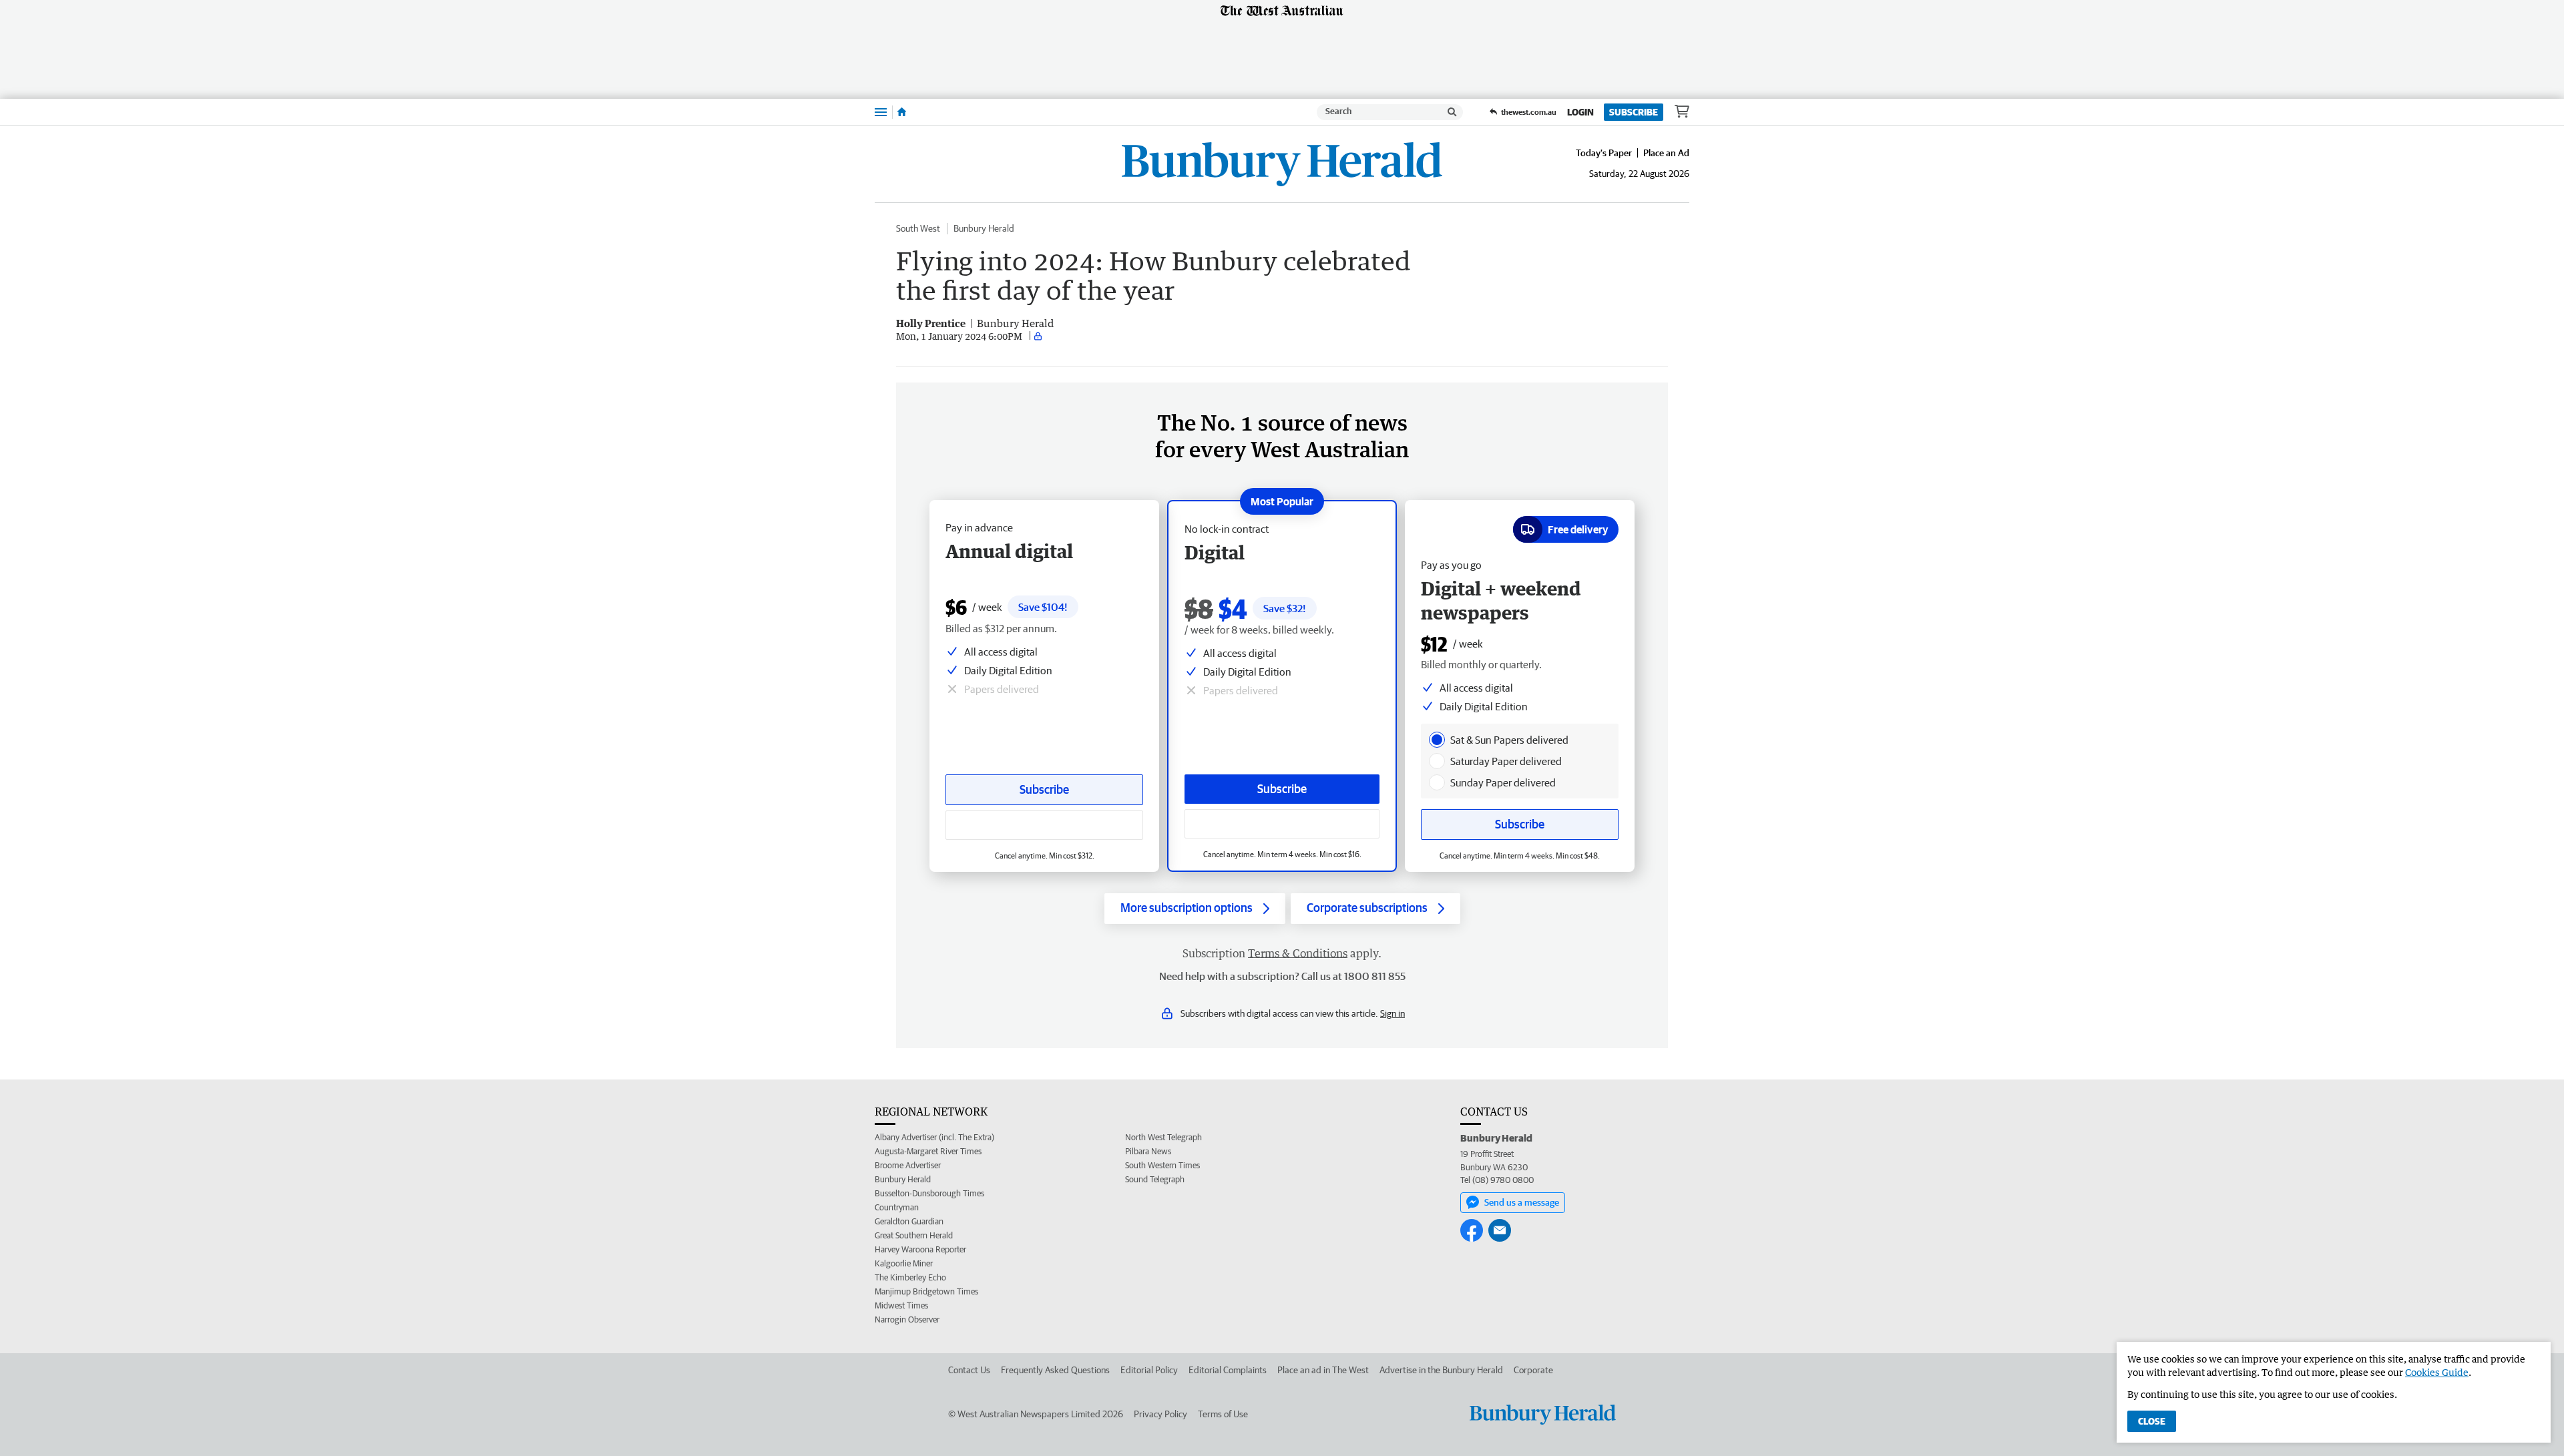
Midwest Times (901, 1305)
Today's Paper (1604, 153)
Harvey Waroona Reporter (920, 1249)
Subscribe (1634, 112)
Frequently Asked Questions (1055, 1370)
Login (1580, 112)
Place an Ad (1666, 153)
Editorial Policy (1149, 1370)
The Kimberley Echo (910, 1277)
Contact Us (969, 1370)
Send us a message (1522, 1202)
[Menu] (881, 112)
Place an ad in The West (1323, 1370)
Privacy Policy (1160, 1414)
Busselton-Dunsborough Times (929, 1193)
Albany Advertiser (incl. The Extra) (934, 1137)
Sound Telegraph (1155, 1179)
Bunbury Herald (984, 228)
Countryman (897, 1207)
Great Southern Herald (914, 1235)
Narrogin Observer (907, 1319)
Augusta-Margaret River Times (928, 1151)
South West (918, 228)
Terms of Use (1223, 1414)
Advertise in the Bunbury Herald (1441, 1370)
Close (2152, 1421)
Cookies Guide (2437, 1372)
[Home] (902, 112)
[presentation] (1437, 740)
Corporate (1533, 1370)
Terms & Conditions (1298, 953)
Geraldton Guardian (909, 1221)
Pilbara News (1148, 1151)
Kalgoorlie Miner (904, 1263)
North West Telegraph (1163, 1137)
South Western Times (1162, 1165)
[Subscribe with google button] (1282, 824)
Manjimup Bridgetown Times (926, 1291)
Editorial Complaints (1228, 1370)
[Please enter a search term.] (1452, 112)
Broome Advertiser (908, 1165)
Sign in (1393, 1013)
